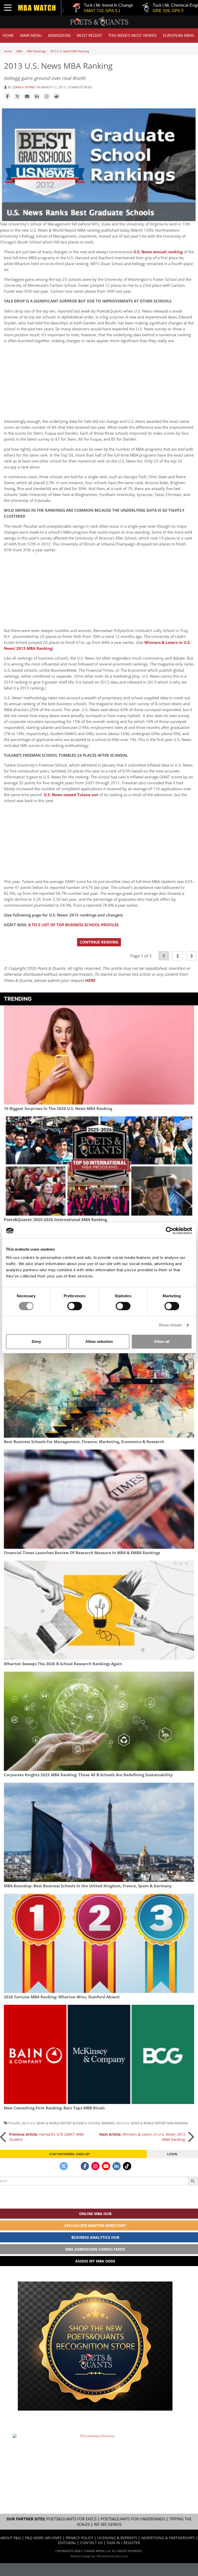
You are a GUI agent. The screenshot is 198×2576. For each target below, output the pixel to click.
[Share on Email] (27, 97)
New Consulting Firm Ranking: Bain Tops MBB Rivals (54, 2108)
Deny (36, 1341)
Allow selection (99, 1341)
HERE (90, 980)
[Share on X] (17, 97)
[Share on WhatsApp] (47, 97)
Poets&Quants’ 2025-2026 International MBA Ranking (55, 1220)
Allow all (162, 1341)
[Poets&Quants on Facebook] (85, 2166)
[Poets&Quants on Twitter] (64, 2166)
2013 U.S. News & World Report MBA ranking (152, 2123)
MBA (19, 51)
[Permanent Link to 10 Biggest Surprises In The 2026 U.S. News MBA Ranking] (99, 1055)
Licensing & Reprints (117, 2538)
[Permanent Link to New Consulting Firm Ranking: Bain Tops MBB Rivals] (99, 2054)
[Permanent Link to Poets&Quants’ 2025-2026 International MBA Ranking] (99, 1166)
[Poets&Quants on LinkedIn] (117, 2166)
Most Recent (89, 35)
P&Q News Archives (43, 2538)
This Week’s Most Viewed (133, 35)
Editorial (67, 2543)
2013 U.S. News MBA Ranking (70, 51)
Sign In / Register (123, 2543)
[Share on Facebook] (7, 97)
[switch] (75, 1306)
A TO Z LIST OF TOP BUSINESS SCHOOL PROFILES (73, 925)
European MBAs (179, 35)
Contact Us (91, 2543)
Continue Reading (99, 942)
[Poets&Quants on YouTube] (106, 2166)
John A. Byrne (24, 87)
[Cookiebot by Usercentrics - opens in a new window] (170, 1231)
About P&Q (11, 2538)
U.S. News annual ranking (158, 252)
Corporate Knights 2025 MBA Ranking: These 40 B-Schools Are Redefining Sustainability (88, 1775)
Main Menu (31, 35)
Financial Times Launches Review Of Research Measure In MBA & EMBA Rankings (82, 1553)
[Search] (193, 2181)
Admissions (59, 35)
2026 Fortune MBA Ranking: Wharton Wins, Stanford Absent (62, 1997)
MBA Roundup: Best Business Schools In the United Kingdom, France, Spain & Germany (88, 1886)
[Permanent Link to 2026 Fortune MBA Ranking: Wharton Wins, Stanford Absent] (99, 1943)
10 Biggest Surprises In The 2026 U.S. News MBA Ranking (58, 1109)
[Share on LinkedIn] (37, 97)
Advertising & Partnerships (168, 2538)
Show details (170, 1325)
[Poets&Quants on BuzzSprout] (74, 2166)
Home (8, 35)
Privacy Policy (79, 2538)
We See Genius (108, 2524)
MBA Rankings (36, 51)
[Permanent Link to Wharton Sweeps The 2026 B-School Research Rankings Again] (99, 1610)
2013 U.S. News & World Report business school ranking (68, 2123)
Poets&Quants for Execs (71, 2519)
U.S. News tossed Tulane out (71, 795)
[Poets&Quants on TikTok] (127, 2166)
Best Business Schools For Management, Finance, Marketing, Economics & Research (84, 1442)
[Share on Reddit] (56, 97)
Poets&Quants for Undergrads (133, 2519)
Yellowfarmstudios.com (112, 2556)
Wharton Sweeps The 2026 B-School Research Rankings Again (63, 1664)
